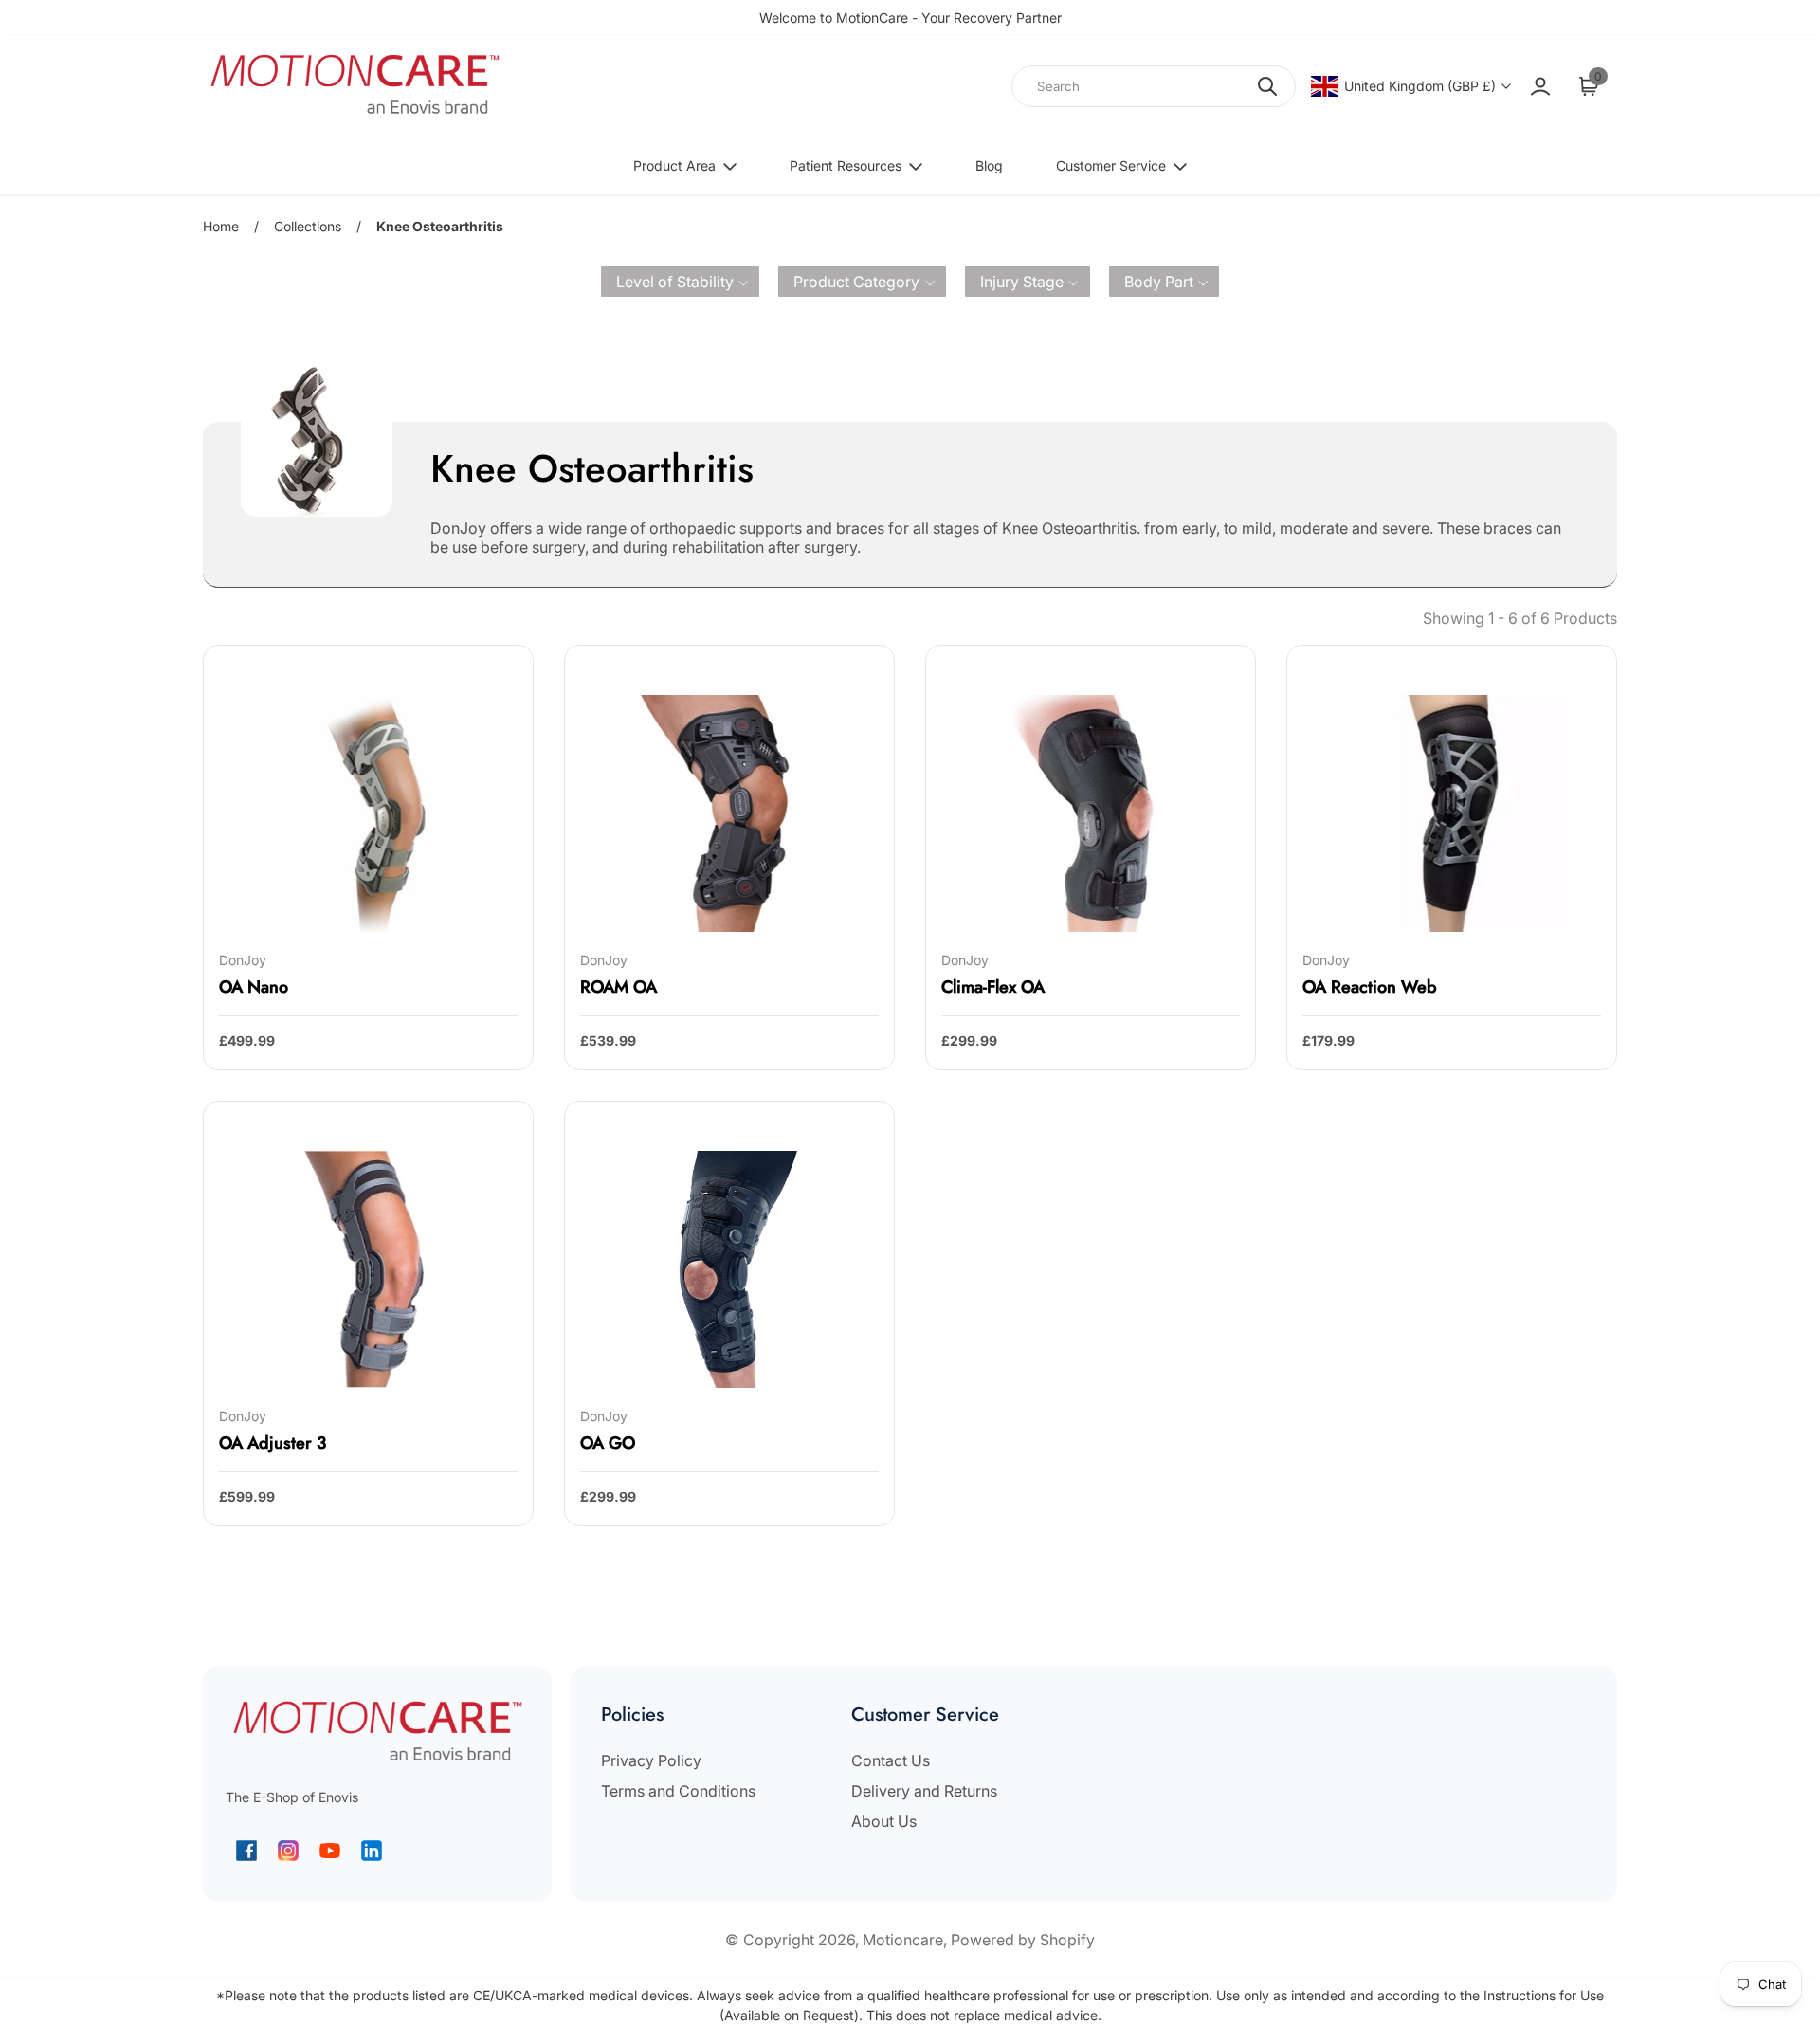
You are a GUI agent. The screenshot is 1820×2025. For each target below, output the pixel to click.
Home (221, 226)
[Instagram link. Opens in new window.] (288, 1851)
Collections (308, 226)
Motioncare (903, 1940)
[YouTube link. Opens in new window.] (330, 1851)
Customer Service (1111, 165)
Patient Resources (846, 165)
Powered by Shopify (1023, 1940)
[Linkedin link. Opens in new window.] (372, 1851)
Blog (989, 165)
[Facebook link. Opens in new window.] (246, 1851)
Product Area (674, 165)
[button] (681, 282)
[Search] (1267, 86)
